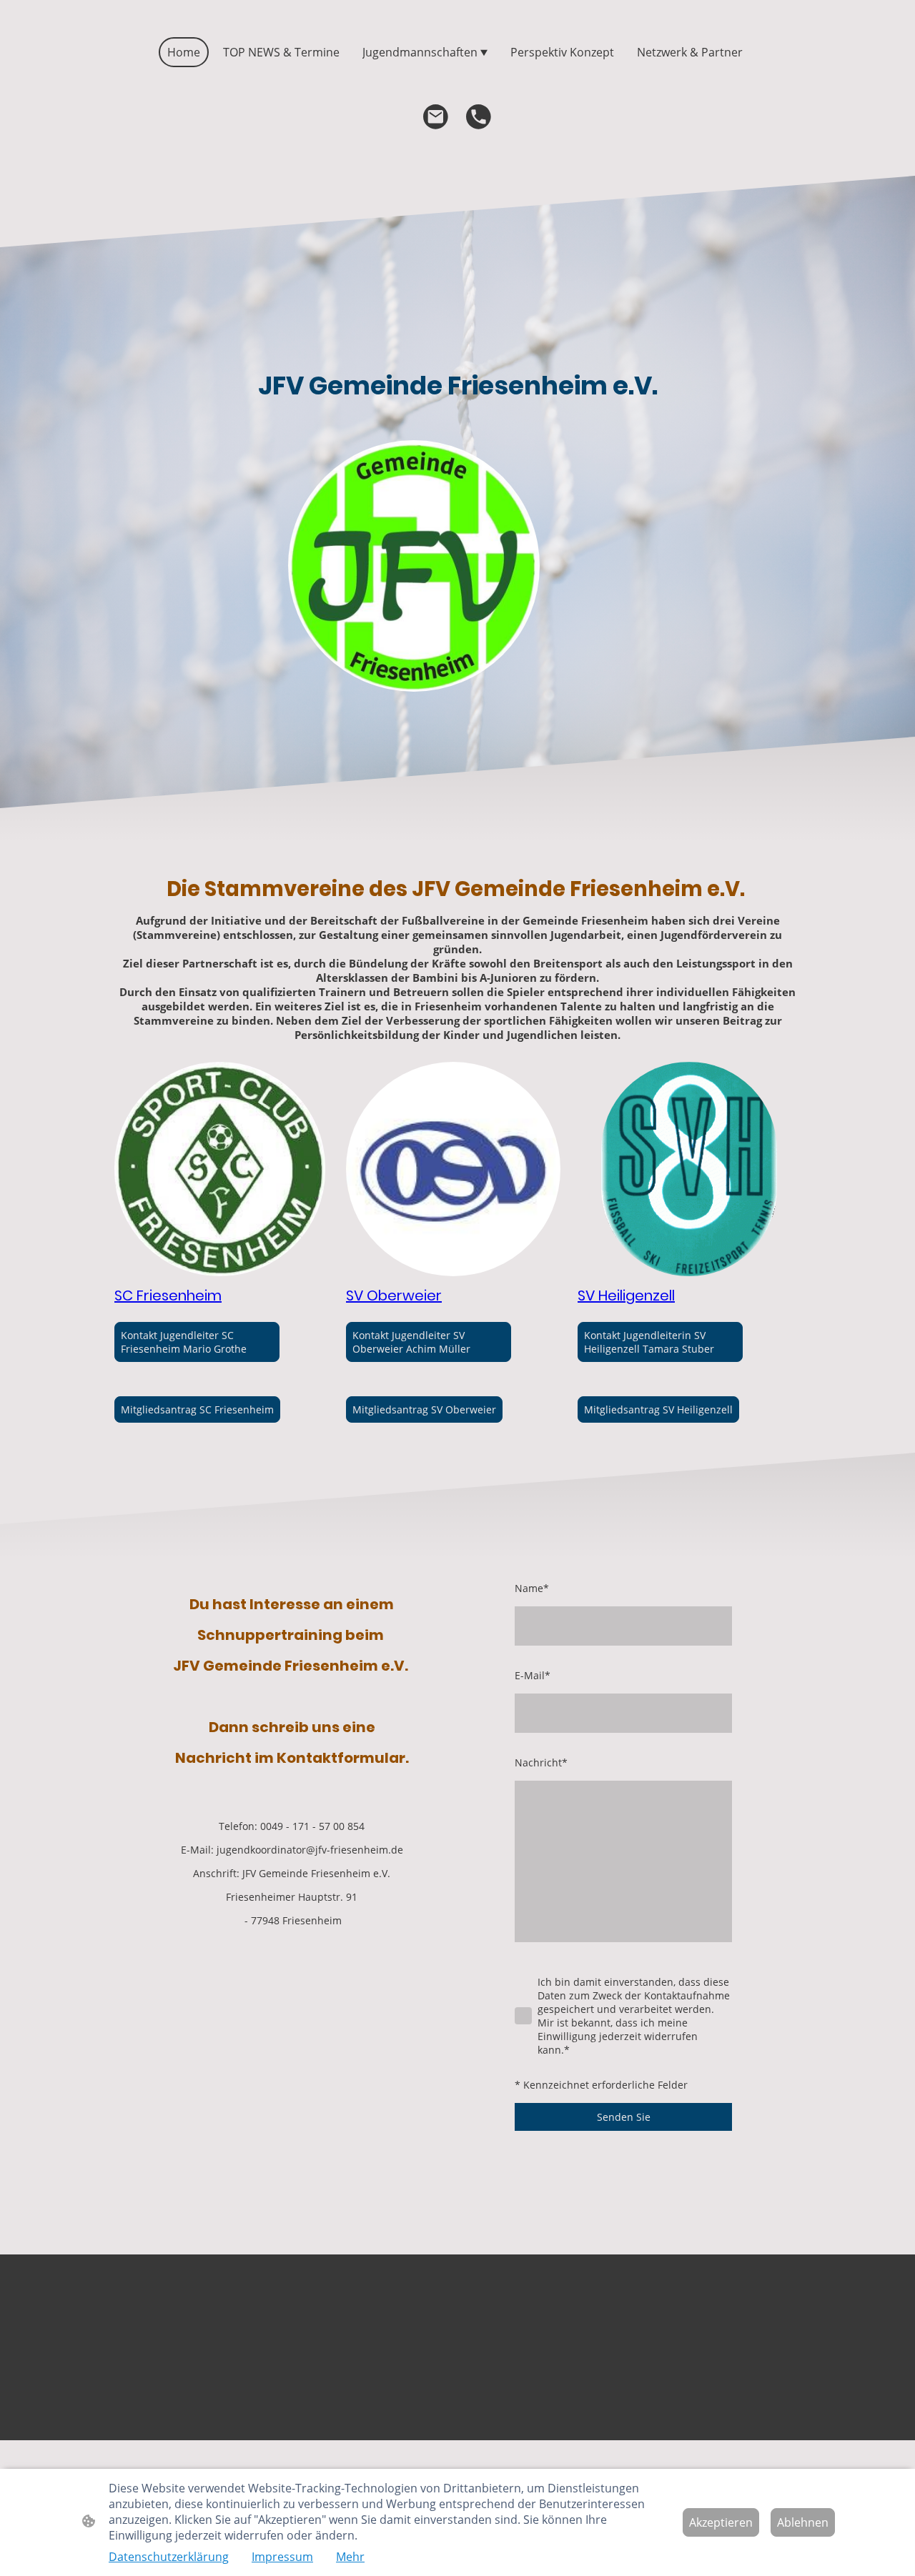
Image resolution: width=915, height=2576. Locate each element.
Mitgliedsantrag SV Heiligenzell (658, 1409)
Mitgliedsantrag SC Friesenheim (197, 1409)
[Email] (436, 117)
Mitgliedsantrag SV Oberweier (424, 1409)
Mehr (350, 2557)
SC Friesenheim (168, 1296)
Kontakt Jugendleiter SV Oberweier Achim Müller (411, 1342)
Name (532, 1588)
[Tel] (479, 117)
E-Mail (533, 1675)
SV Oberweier (394, 1296)
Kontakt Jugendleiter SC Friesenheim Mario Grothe (184, 1342)
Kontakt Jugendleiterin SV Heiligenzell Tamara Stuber (649, 1342)
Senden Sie (624, 2117)
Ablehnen (803, 2522)
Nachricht (541, 1762)
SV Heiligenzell (626, 1296)
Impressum (282, 2557)
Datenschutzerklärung (169, 2557)
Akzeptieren (721, 2522)
